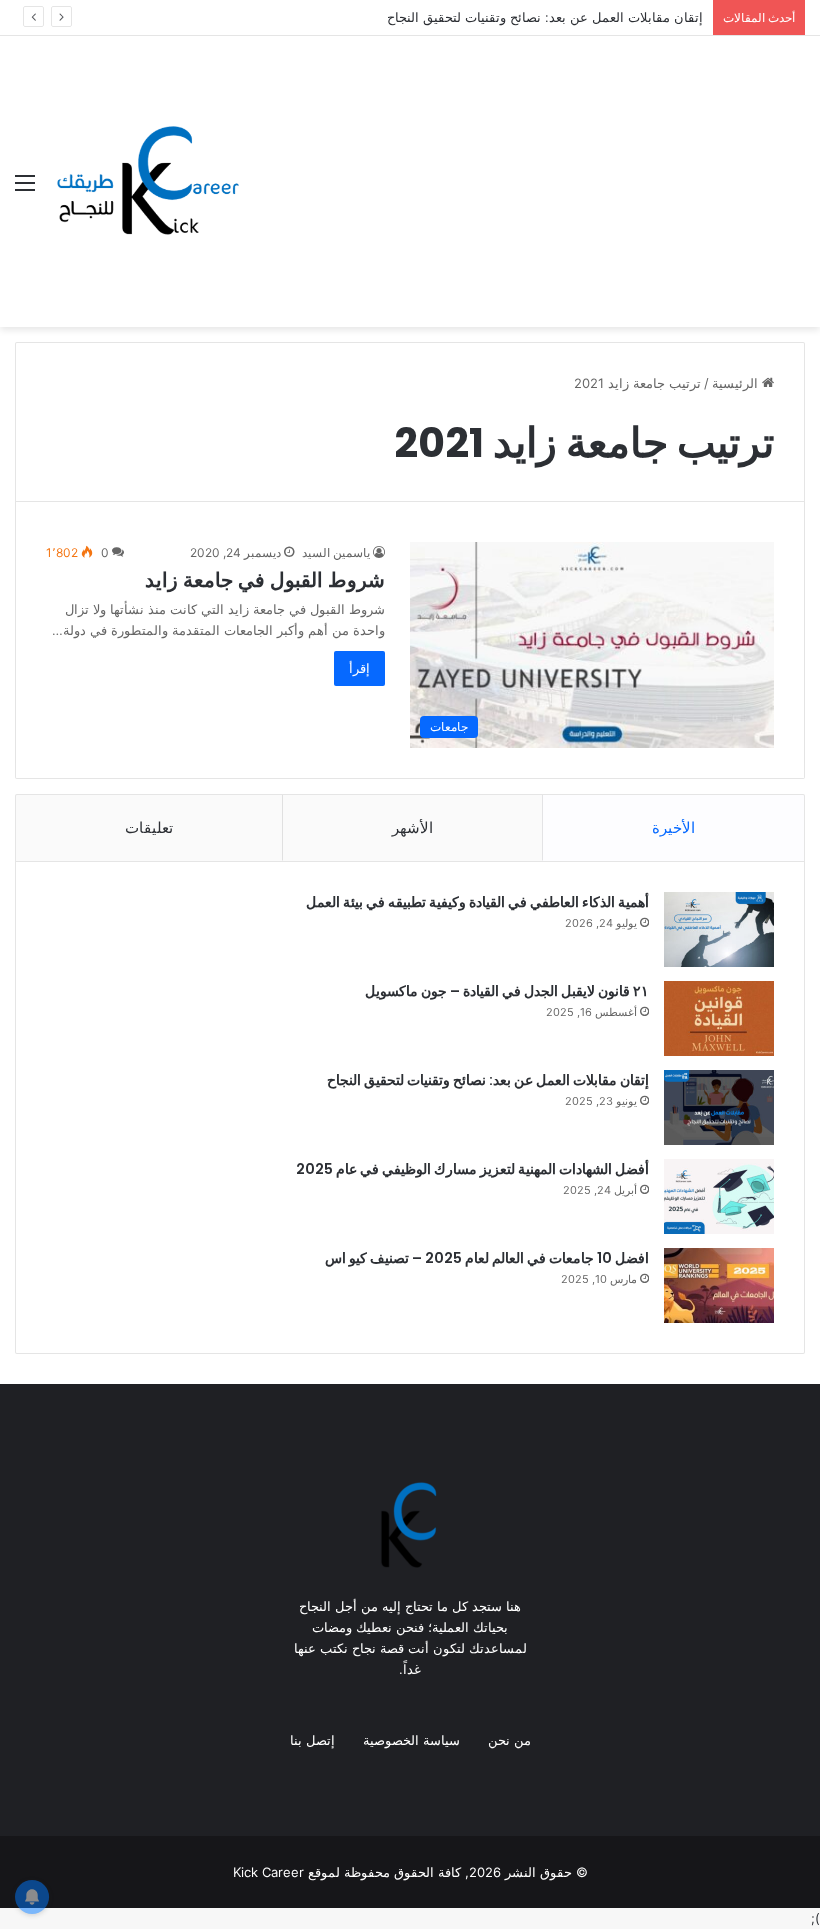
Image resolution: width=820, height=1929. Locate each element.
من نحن (509, 1740)
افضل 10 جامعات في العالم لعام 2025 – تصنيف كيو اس (487, 1258)
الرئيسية (737, 383)
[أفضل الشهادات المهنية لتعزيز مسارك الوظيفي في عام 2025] (719, 1196)
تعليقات (149, 827)
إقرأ (359, 668)
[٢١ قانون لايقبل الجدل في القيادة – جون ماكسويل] (719, 1018)
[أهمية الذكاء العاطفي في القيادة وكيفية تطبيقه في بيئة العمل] (719, 929)
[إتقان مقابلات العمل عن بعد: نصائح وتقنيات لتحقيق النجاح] (719, 1107)
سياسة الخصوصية (411, 1740)
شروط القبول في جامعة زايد (265, 580)
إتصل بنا (312, 1740)
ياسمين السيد (336, 552)
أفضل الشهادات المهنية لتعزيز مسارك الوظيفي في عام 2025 (472, 1169)
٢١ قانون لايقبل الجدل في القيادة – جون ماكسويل (507, 991)
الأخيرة (673, 827)
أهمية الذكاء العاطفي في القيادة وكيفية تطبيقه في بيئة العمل (477, 902)
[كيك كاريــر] (145, 182)
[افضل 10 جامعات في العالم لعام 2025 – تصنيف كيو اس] (719, 1285)
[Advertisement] (522, 186)
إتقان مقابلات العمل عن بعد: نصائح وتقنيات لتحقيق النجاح (545, 17)
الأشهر (412, 827)
